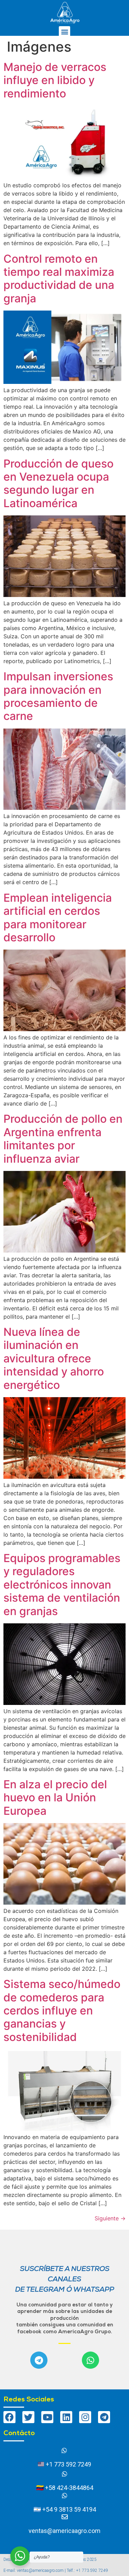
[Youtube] (47, 2417)
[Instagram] (85, 2417)
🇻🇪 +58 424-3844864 (65, 2488)
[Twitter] (28, 2417)
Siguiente (110, 2218)
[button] (64, 32)
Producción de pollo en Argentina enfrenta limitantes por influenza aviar (63, 1139)
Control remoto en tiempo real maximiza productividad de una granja (59, 279)
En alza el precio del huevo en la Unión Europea (55, 1798)
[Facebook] (9, 2417)
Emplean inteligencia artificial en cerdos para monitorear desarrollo (58, 918)
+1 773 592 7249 (68, 2464)
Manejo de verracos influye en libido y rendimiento (55, 80)
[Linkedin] (66, 2417)
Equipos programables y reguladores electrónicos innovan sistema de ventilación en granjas (62, 1585)
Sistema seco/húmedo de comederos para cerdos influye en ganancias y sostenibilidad (62, 2010)
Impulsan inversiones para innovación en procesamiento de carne (58, 696)
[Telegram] (39, 2360)
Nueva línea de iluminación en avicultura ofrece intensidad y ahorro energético (54, 1358)
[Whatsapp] (90, 2360)
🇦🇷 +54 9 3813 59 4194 (65, 2509)
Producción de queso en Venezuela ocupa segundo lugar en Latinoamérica (58, 483)
